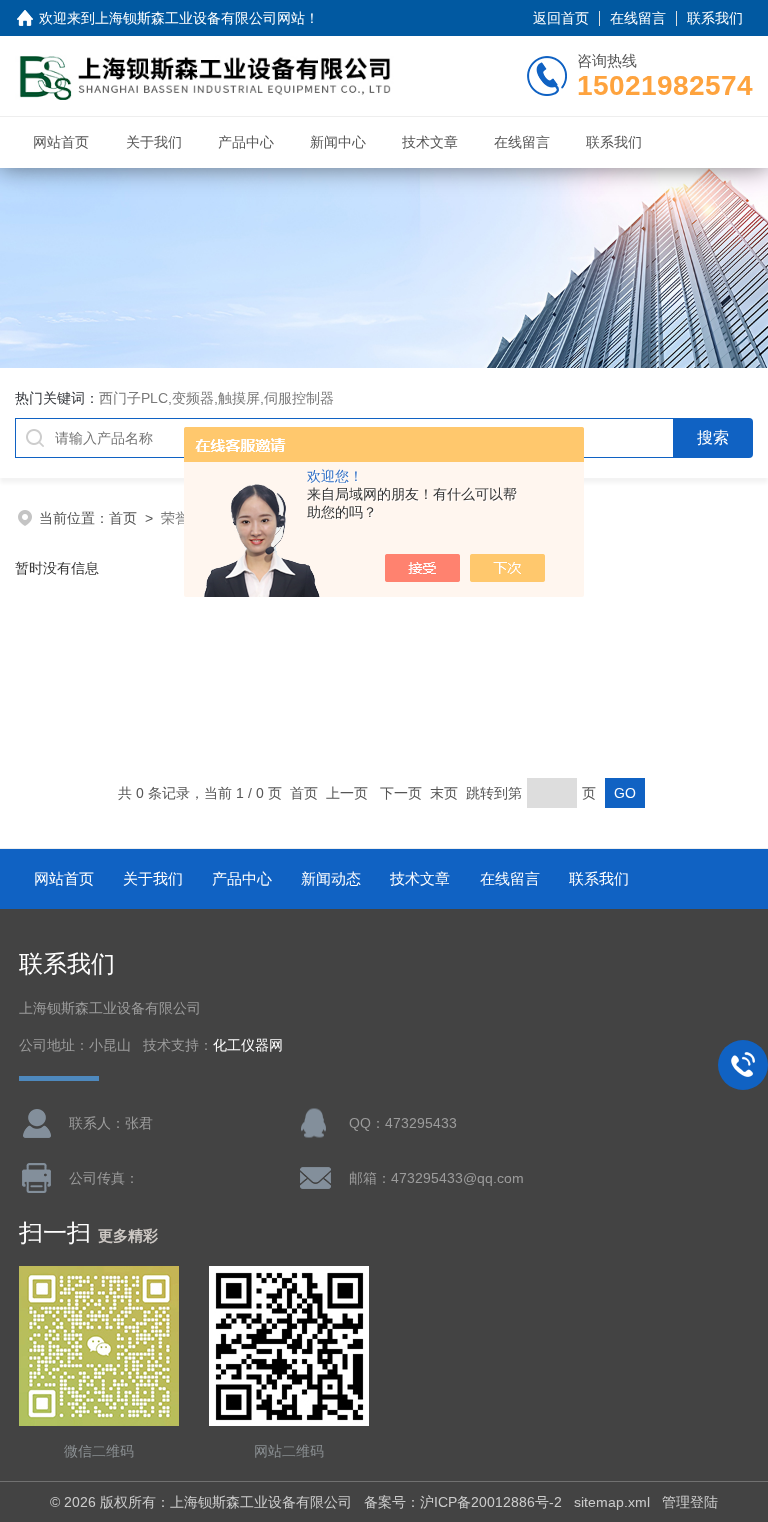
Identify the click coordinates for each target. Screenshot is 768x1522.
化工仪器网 (248, 1045)
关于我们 (154, 142)
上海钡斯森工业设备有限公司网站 (200, 18)
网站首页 (61, 142)
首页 (123, 518)
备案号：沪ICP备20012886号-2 (463, 1502)
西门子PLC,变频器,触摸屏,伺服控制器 (216, 398)
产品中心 (246, 142)
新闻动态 (331, 878)
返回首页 (561, 18)
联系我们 (715, 18)
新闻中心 (338, 142)
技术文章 (430, 142)
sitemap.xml (612, 1502)
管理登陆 (690, 1502)
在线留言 (638, 18)
